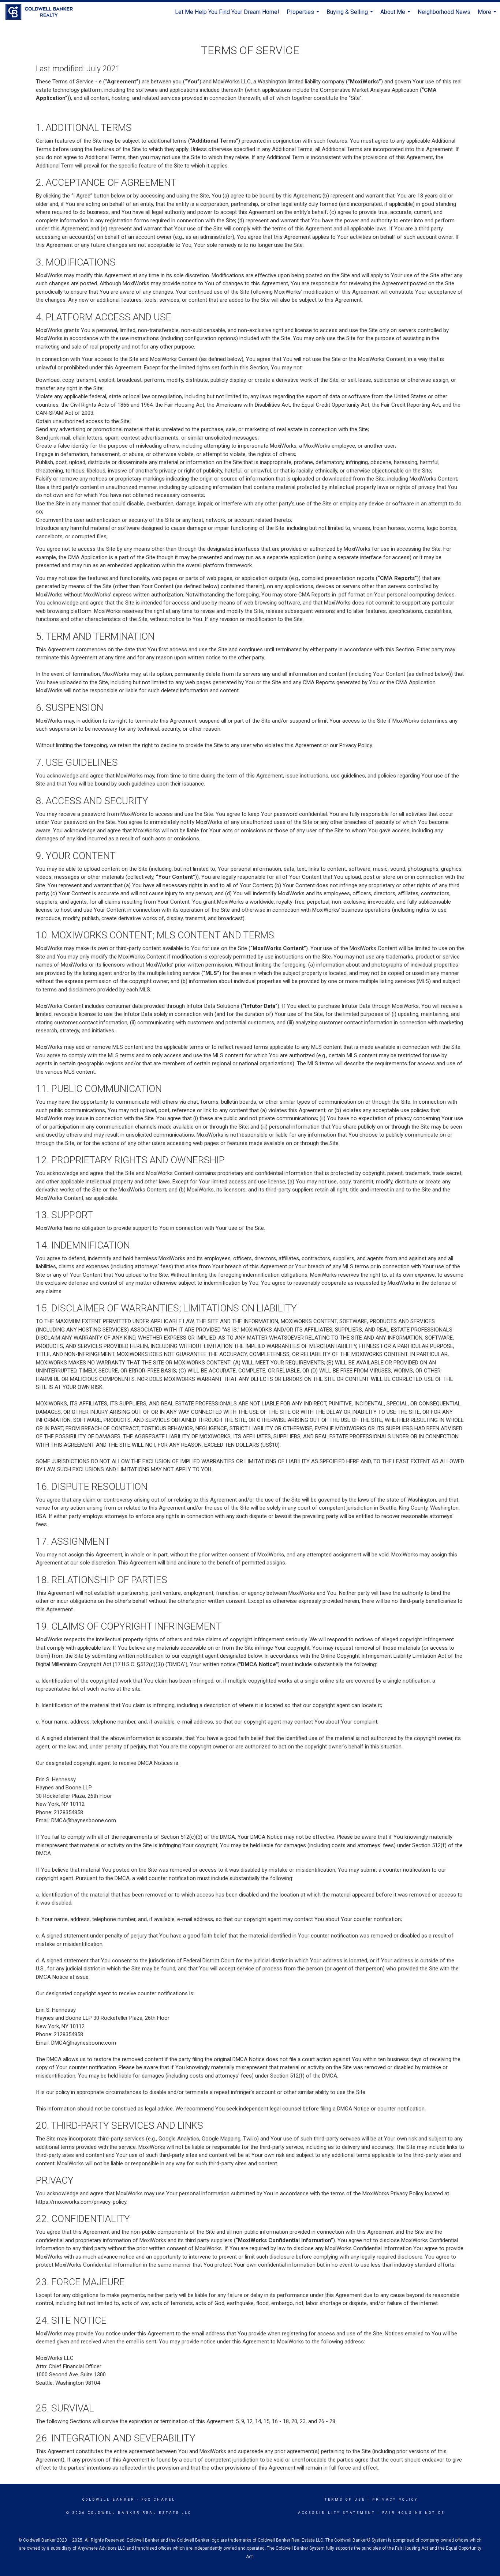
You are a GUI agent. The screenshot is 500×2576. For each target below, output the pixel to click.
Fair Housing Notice (413, 2513)
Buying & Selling (351, 15)
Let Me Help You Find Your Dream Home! (227, 12)
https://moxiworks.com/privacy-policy (81, 2202)
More (488, 15)
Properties (304, 15)
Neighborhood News (444, 12)
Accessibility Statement (337, 2513)
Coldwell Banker (109, 2500)
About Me (396, 15)
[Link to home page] (43, 12)
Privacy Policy (395, 2500)
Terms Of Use (345, 2500)
